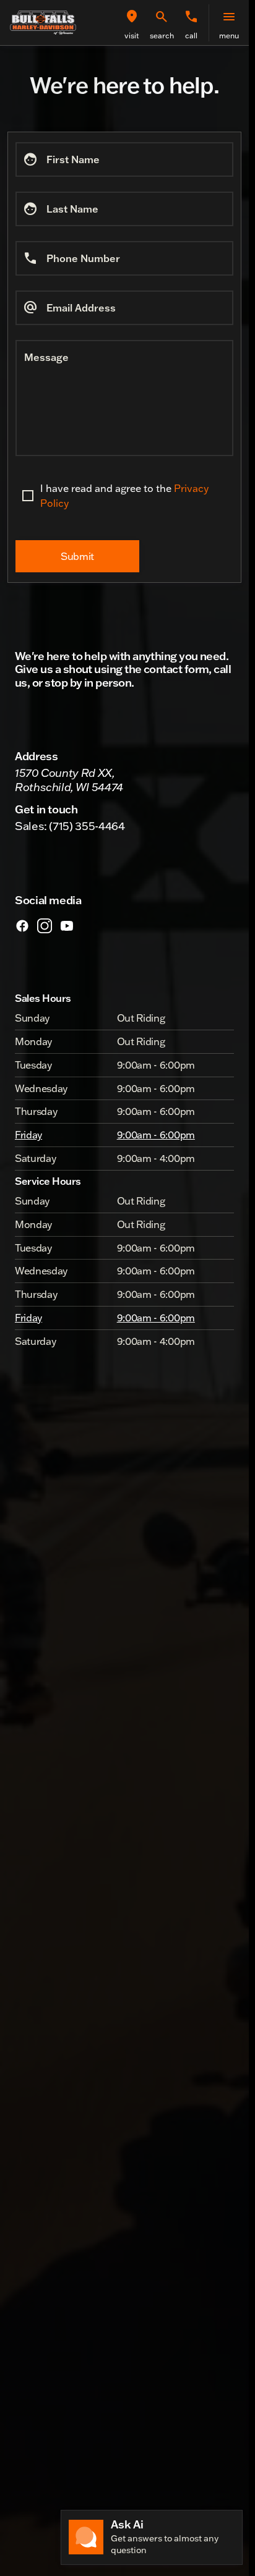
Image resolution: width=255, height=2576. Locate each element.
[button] (132, 23)
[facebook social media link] (22, 925)
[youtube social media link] (67, 925)
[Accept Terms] (28, 496)
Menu (229, 36)
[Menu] (229, 17)
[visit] (132, 17)
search (162, 36)
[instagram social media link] (45, 925)
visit (132, 36)
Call (191, 36)
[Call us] (191, 17)
